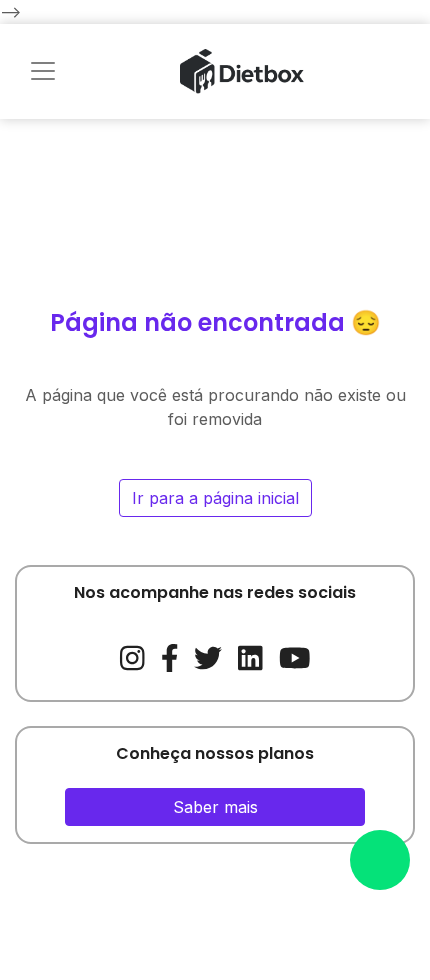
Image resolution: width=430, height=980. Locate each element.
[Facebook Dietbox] (170, 655)
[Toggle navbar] (43, 71)
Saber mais (215, 807)
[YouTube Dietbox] (295, 655)
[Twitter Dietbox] (208, 655)
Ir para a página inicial (215, 498)
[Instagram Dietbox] (132, 655)
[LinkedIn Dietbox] (250, 655)
